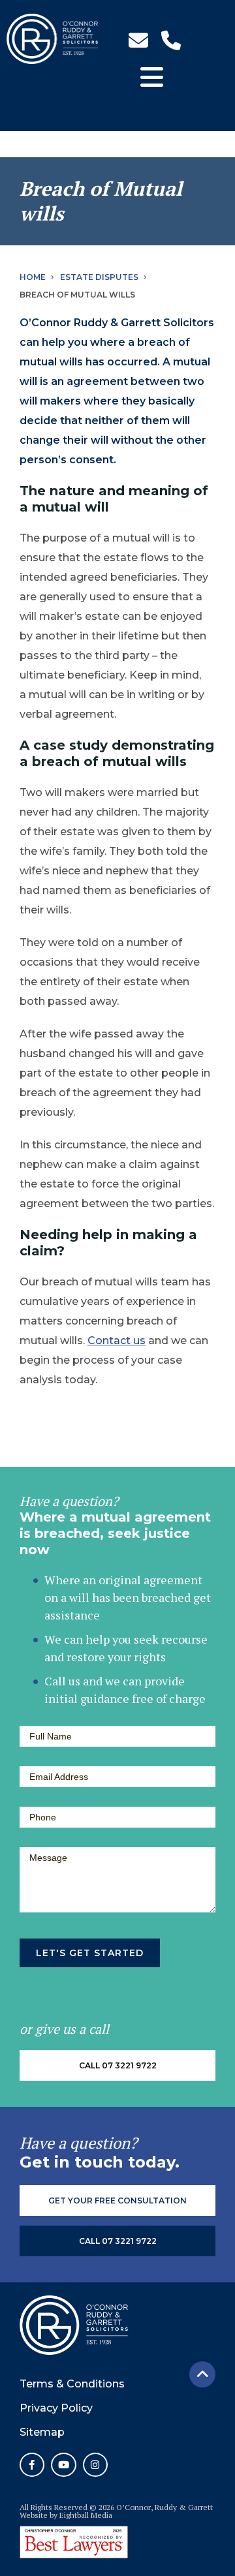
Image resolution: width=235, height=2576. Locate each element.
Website (34, 2515)
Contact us (117, 1341)
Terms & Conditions (72, 2384)
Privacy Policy (56, 2408)
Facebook (32, 2465)
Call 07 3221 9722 (118, 2065)
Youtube (64, 2465)
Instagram (95, 2465)
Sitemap (42, 2432)
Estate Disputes (99, 277)
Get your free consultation (117, 2200)
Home (33, 277)
